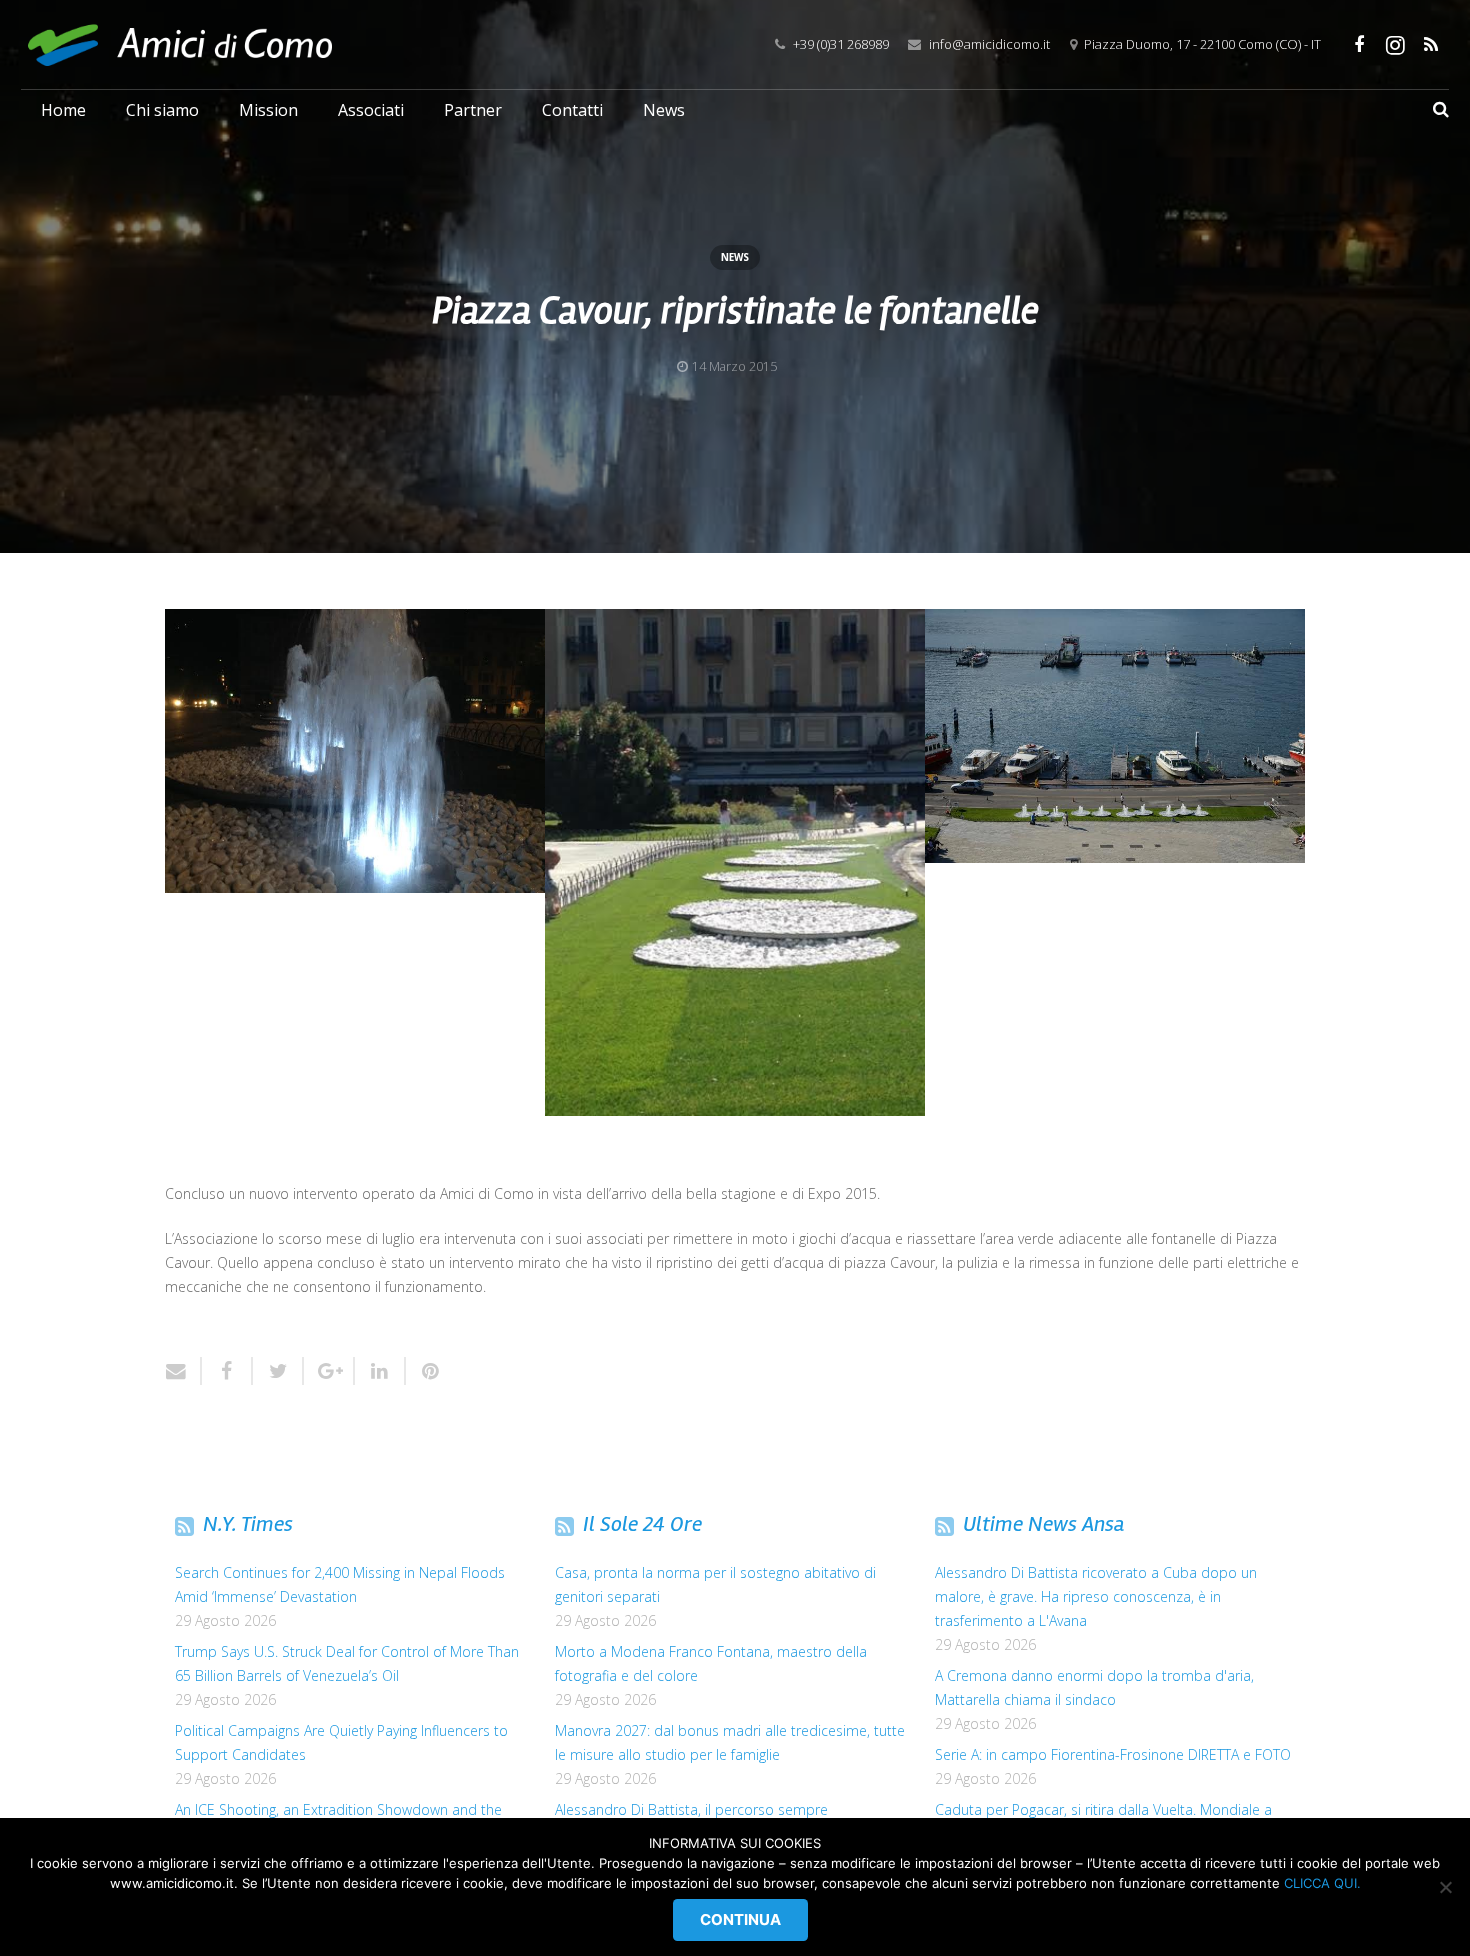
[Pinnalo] (423, 1371)
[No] (1445, 1887)
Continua (740, 1919)
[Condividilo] (227, 1371)
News (735, 257)
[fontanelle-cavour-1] (355, 751)
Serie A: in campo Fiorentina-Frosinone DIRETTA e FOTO (1113, 1754)
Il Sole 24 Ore (642, 1524)
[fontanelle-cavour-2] (735, 862)
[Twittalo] (278, 1371)
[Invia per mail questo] (183, 1371)
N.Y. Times (248, 1524)
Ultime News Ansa (1044, 1524)
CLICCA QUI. (1322, 1883)
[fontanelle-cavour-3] (1115, 735)
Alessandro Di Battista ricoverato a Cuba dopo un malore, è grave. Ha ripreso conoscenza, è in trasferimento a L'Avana (1096, 1596)
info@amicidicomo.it (989, 44)
